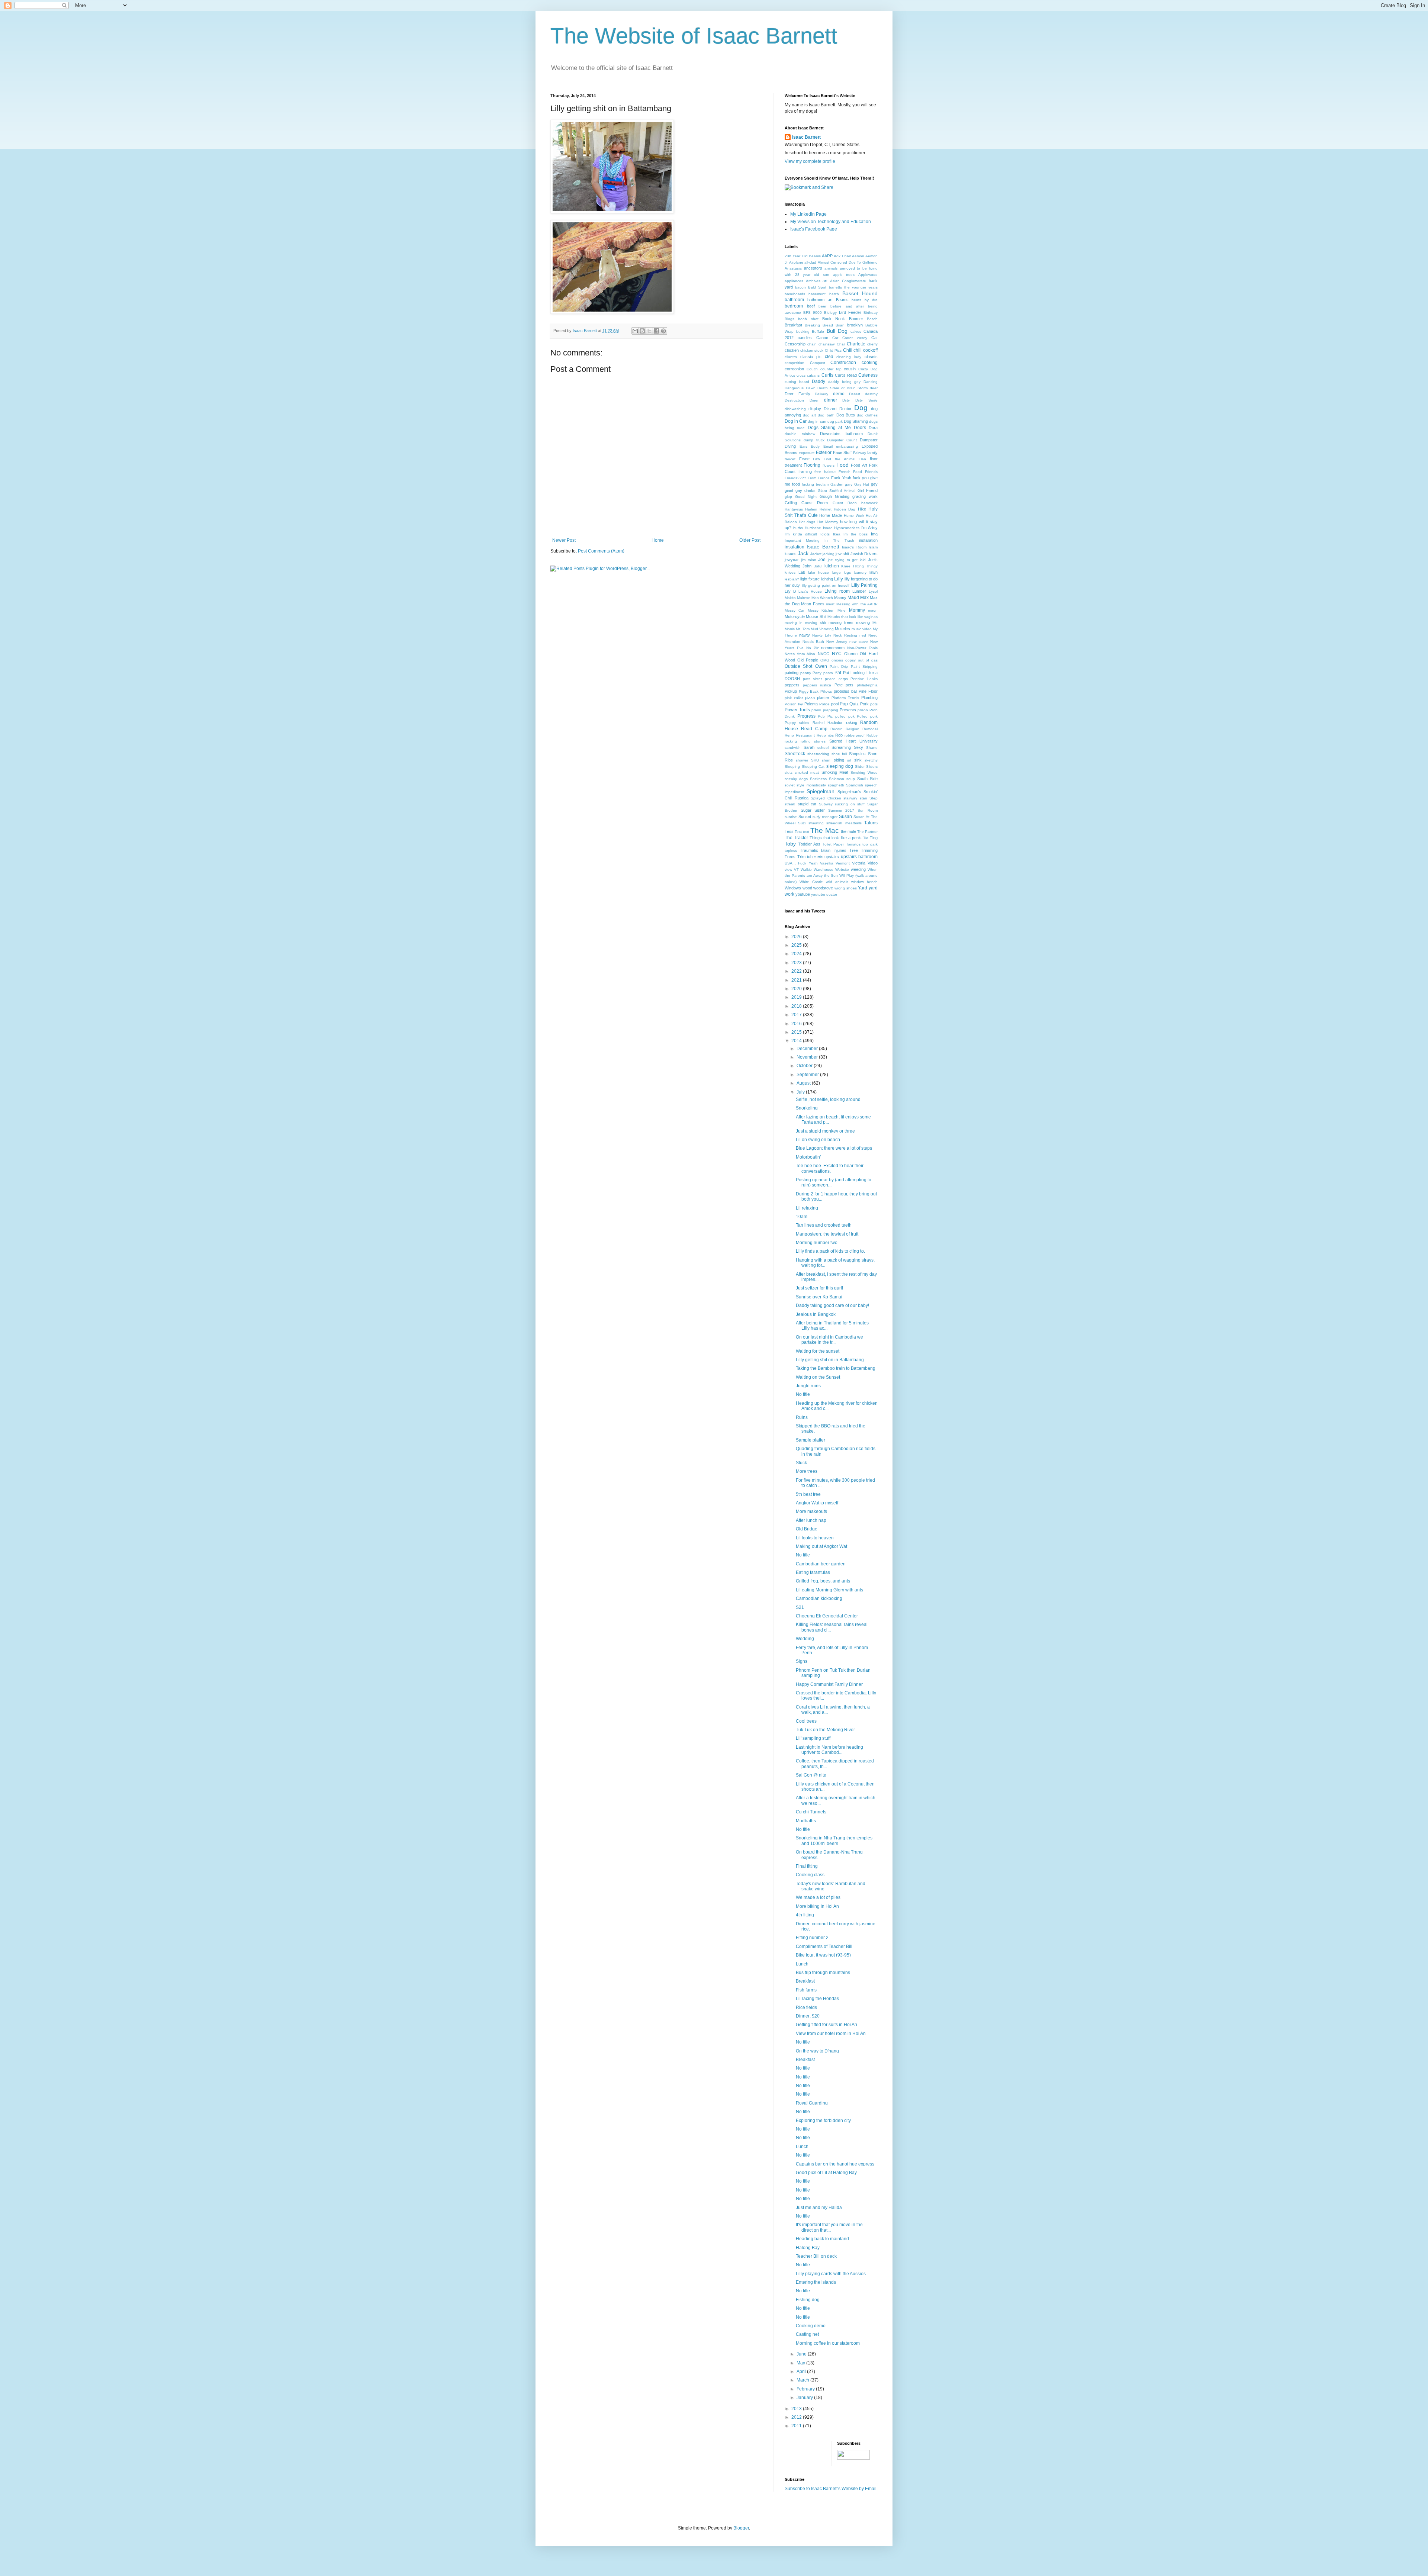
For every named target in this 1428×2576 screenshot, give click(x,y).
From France (819, 478)
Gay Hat (862, 484)
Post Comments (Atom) (601, 551)
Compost (818, 363)
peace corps (836, 679)
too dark (870, 844)
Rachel (818, 723)
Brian (840, 325)
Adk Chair (842, 256)
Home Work (854, 516)
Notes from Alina (800, 654)
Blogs (789, 319)
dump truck (814, 440)
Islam (873, 547)
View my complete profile (810, 161)
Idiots (825, 534)
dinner (831, 400)
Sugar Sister (813, 810)
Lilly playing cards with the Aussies (831, 2274)
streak (790, 804)
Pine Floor (868, 691)
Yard (863, 888)
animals (831, 268)
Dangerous (794, 388)
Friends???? (795, 478)
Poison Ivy (794, 704)
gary (849, 484)
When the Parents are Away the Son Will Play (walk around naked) (831, 876)
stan (863, 798)
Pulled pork (867, 716)
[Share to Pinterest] (663, 331)
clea (829, 357)
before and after (847, 306)
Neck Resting (845, 635)
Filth (816, 459)
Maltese (804, 598)
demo (839, 394)
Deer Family (797, 394)
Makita (790, 598)
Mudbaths (806, 1821)
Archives (813, 281)
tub (810, 857)
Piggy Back (809, 691)
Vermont (843, 863)
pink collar (794, 698)
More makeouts (811, 1511)
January (805, 2398)
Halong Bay (808, 2248)
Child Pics (833, 350)
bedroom (794, 306)
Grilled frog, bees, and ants (823, 1581)
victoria (859, 863)
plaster (823, 698)
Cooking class (810, 1875)
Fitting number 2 (812, 1938)
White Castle (811, 882)
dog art (809, 415)
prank (816, 710)
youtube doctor (824, 894)
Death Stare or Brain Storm (842, 388)
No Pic (813, 648)
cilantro (791, 357)
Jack (803, 553)
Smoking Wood (864, 772)
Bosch (872, 319)
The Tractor (796, 838)
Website (842, 870)
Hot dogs (807, 522)
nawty (805, 635)
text (806, 832)
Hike (862, 509)
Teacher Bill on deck (816, 2256)
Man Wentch (822, 598)
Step (874, 798)
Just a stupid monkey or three (825, 1131)
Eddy (815, 446)
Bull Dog (837, 331)
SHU (815, 760)
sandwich (793, 748)
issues (791, 554)
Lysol (873, 591)
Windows (793, 888)
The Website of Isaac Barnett (694, 36)
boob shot (808, 319)
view (788, 870)
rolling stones (813, 741)
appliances (794, 281)
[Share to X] (649, 331)
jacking (829, 554)
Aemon (858, 256)
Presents (848, 710)
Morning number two (817, 1243)
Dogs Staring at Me (829, 428)
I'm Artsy (869, 528)
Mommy (857, 610)
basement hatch (824, 294)
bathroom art (820, 300)
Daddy (818, 381)
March (803, 2380)
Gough (826, 496)
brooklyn (855, 325)
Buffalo (818, 331)
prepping (831, 710)
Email (828, 446)
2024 (797, 954)
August (804, 1083)
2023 (797, 963)
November (808, 1057)
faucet (790, 459)
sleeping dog (840, 766)
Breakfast (793, 325)
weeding (858, 869)
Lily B (790, 591)
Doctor (845, 409)
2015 (797, 1032)
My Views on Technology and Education (831, 222)
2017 (797, 1015)
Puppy (790, 723)
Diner (814, 400)
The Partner (867, 832)
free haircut (825, 472)
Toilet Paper (833, 844)
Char (841, 344)
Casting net (807, 2334)
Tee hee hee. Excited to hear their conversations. (830, 1168)
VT (796, 870)
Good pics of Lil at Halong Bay (826, 2173)
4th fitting (805, 1915)
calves (856, 331)
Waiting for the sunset (818, 1351)
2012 (797, 2417)
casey (862, 338)
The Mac (824, 830)
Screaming (841, 747)
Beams (842, 300)
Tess (789, 831)
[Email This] (635, 331)
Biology (830, 313)
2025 (797, 945)
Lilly (839, 579)
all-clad (810, 262)
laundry (860, 572)
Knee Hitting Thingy (859, 566)
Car (835, 338)
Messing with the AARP (857, 604)
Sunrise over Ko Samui (819, 1297)
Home (658, 540)
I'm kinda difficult (801, 534)
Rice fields (806, 2007)
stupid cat (807, 804)
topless (791, 851)
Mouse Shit (816, 616)
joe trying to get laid (847, 560)
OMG (825, 660)
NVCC (824, 654)
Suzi (802, 823)
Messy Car (795, 610)
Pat (838, 673)
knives (790, 572)
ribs (831, 735)
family (872, 453)
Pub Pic (825, 716)
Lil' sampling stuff (813, 1738)
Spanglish (855, 785)
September (808, 1075)
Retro (821, 735)
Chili (848, 350)
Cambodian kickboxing (819, 1598)
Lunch (802, 1964)
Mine (842, 610)
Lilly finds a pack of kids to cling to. (830, 1251)
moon (873, 610)
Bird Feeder (850, 312)
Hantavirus (794, 509)
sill (849, 760)
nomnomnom (833, 648)
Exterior (824, 453)
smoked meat (807, 772)
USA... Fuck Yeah (801, 863)
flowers (829, 465)
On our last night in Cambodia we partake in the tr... (829, 1340)
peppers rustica (817, 685)
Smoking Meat (835, 772)
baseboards (795, 294)
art (825, 281)
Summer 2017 (841, 810)
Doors (860, 428)
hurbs (798, 528)
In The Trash (839, 540)
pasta (828, 673)
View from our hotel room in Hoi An (831, 2034)
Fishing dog (808, 2300)
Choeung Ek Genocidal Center (827, 1616)
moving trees (841, 622)
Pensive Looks (864, 679)
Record (837, 729)
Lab (802, 572)
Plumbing (869, 698)
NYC (837, 654)
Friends (871, 472)
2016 (797, 1024)
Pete (839, 685)
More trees (807, 1471)
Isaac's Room (854, 547)
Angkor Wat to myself (817, 1503)
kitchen (832, 566)
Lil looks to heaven (815, 1538)
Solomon (837, 779)
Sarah (809, 747)
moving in (794, 623)
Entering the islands (816, 2282)
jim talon (809, 560)
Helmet (826, 509)
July (801, 1092)
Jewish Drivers (864, 554)
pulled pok (845, 716)
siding (839, 760)
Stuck (801, 1463)
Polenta (811, 704)
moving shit (816, 623)
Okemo (851, 654)
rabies (804, 723)
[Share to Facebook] (656, 331)
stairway (850, 798)
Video (873, 863)
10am (802, 1217)
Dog (861, 408)
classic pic (811, 357)
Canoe (822, 338)
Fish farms (806, 1990)
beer (822, 306)
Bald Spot (817, 287)
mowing (863, 622)
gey (874, 484)
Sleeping (792, 767)
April (802, 2371)
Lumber (859, 591)
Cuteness (868, 375)
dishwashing (795, 409)
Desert (855, 394)
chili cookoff (866, 350)
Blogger (741, 2528)
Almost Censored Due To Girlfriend (848, 262)
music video (862, 629)
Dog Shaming (856, 421)
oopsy (850, 660)
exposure (807, 453)
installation (868, 540)
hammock (869, 503)
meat (830, 604)
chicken (792, 350)
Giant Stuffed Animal (837, 491)
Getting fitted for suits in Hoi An (826, 2025)
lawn (874, 572)
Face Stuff (842, 453)
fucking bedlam (815, 484)
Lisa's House (810, 591)
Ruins (802, 1417)
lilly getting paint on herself (826, 585)
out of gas (868, 660)
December (808, 1049)
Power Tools (797, 710)
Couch (812, 369)
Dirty (846, 400)
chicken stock (812, 350)
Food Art (859, 465)
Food (842, 465)
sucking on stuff (850, 804)
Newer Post (564, 540)
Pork (864, 704)
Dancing (871, 382)
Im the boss (855, 534)
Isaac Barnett (806, 137)
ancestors (813, 268)
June (802, 2354)
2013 (797, 2409)
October (805, 1066)
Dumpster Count (842, 440)
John (807, 566)
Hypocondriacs (847, 528)
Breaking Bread (819, 325)
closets (871, 357)
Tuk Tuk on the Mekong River (825, 1730)
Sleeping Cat (813, 767)
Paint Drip (839, 666)
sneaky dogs (796, 779)
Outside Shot (798, 666)
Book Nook (834, 319)
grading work (865, 496)
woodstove (823, 888)
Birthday (871, 313)
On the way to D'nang (817, 2051)
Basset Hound (860, 293)
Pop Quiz (849, 704)
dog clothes (867, 415)
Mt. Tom (803, 629)
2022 (797, 971)
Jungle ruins (808, 1386)
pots (874, 704)
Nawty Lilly (822, 635)
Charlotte (856, 344)
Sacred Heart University (853, 741)
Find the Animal (839, 459)
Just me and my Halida (819, 2208)
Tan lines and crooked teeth (824, 1225)
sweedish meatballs (844, 823)
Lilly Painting (864, 585)
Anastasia (793, 268)
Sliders (872, 767)
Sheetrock (795, 754)
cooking (870, 363)
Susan (845, 817)
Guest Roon (845, 503)
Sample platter (811, 1440)
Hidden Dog (845, 509)
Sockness (818, 779)
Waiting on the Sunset (818, 1377)
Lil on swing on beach (818, 1140)
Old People (808, 660)
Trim (801, 857)
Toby (790, 844)
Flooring (812, 465)
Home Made (831, 515)
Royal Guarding (812, 2103)
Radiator (835, 722)
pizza (810, 698)
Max (864, 598)
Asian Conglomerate (848, 281)
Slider (860, 767)
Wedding (805, 1639)
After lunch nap (811, 1520)
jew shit (842, 554)
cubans (813, 375)
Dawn (811, 388)
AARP (827, 256)
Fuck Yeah (841, 478)
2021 (797, 980)
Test (798, 832)
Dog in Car (796, 421)
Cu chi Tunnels (811, 1812)
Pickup (791, 691)
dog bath (826, 415)
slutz (789, 772)
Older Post (750, 540)
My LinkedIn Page (808, 214)
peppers (792, 685)
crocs (801, 375)
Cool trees (806, 1721)
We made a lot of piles (818, 1897)
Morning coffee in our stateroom (828, 2343)
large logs (842, 572)
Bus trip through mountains (823, 1973)
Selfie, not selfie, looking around (828, 1099)
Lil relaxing (807, 1208)
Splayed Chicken (826, 798)
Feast (804, 459)
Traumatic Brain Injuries (823, 850)
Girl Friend (868, 490)
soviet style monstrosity (805, 785)
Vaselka (827, 863)
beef (811, 306)
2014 (797, 1041)
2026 (797, 937)
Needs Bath (813, 642)
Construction (843, 363)
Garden (837, 484)
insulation (795, 547)
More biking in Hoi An (817, 1906)
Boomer (856, 319)
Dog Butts (846, 415)
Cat (874, 338)
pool (835, 704)
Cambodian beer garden (821, 1564)
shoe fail (839, 754)
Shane (872, 748)
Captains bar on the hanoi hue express (835, 2164)
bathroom (794, 300)
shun (826, 760)
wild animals (837, 882)
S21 (800, 1607)
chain (812, 344)
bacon (800, 287)
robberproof (855, 735)
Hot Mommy (828, 522)
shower (802, 760)
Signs (802, 1661)
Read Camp (814, 729)
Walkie (806, 870)
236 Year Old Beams (803, 256)
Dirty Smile (866, 400)
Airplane (796, 262)
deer (874, 388)
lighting (827, 579)
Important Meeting (802, 540)
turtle (819, 857)
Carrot (848, 338)
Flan (862, 459)
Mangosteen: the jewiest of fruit (827, 1234)
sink (858, 760)
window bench (864, 882)
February (806, 2389)
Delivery (821, 394)
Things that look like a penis (836, 838)
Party (817, 673)
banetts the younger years (853, 287)
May (801, 2363)
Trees (790, 857)
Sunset (805, 817)
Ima (874, 534)
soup (851, 779)
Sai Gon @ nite (811, 1775)
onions (837, 660)
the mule (848, 831)
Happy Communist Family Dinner (829, 1684)
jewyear (792, 560)
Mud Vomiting (822, 629)
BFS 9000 (813, 313)
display (815, 409)
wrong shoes (846, 888)
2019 (797, 997)
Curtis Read (846, 375)
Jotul (818, 566)
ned (863, 635)
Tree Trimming (863, 850)
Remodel (870, 729)
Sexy (858, 747)
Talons (871, 823)
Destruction (794, 400)
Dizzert (830, 409)
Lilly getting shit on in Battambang (830, 1360)
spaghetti (836, 785)
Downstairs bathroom (841, 434)
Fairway (860, 453)
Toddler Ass (810, 844)
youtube (803, 894)
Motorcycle (795, 616)
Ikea (837, 534)
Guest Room (815, 503)
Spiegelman (821, 791)
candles (805, 338)
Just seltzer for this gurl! (819, 1288)
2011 (797, 2426)
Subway (826, 804)
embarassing (847, 446)
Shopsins (857, 754)
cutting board (797, 382)
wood (807, 888)
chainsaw (826, 344)
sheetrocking (818, 754)
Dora (873, 428)
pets (850, 685)
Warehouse (824, 870)
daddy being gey (844, 382)
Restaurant (805, 735)
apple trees (844, 275)
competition (795, 363)
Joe (822, 560)
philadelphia (867, 685)
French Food (850, 472)
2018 (797, 1006)
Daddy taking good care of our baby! (832, 1305)
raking (852, 722)
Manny (840, 598)
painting (792, 673)
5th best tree (808, 1494)
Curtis (827, 375)
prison (863, 710)
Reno (789, 735)
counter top (831, 369)
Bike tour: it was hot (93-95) (823, 1955)
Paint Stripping (864, 666)
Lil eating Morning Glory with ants (829, 1590)
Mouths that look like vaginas (853, 617)
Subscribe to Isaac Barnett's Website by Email (831, 2489)
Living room (837, 591)
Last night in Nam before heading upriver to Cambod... (829, 1750)
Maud (853, 598)
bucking (803, 331)
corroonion (794, 369)
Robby (872, 735)
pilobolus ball (845, 691)
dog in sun (817, 421)
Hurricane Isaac (818, 528)
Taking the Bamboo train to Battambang (836, 1368)
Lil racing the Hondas (817, 1999)
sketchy (871, 760)
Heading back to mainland (822, 2239)
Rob (839, 735)
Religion (853, 729)
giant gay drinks (800, 490)
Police (824, 704)
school (823, 748)
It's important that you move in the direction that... (829, 2227)
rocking (791, 741)
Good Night (806, 497)
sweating (816, 823)
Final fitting (807, 1866)
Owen (821, 666)
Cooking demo (811, 2326)
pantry (806, 673)
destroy (871, 394)
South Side (867, 779)
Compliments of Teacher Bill (824, 1947)
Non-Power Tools (862, 648)
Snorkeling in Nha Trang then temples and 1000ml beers (834, 1841)
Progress (806, 716)
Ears (803, 446)
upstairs (832, 857)
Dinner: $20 (808, 2016)
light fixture (810, 579)
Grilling (791, 503)
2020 (797, 989)
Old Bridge (807, 1529)
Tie (866, 838)
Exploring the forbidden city (823, 2121)
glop (788, 497)
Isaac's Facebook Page (814, 229)
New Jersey (837, 642)
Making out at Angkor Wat (821, 1546)
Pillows (826, 691)
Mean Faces (813, 604)
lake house (818, 572)
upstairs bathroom (859, 857)
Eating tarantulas (813, 1572)
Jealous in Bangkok (816, 1314)
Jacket (816, 554)
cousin (850, 369)
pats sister (813, 679)
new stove (859, 642)
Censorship (795, 344)
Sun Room (868, 810)
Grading (842, 496)
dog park (835, 421)
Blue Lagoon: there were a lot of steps (834, 1148)
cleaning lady (849, 357)
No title (803, 1394)
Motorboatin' (808, 1157)
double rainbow (800, 434)
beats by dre (865, 300)
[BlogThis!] (642, 331)
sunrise (791, 817)
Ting (874, 838)
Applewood (868, 275)
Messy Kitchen (821, 610)
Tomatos (853, 844)
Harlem (811, 509)
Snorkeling (807, 1108)
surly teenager (825, 817)
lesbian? (792, 579)
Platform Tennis (845, 698)
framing (805, 471)
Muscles (842, 629)
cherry (872, 344)
